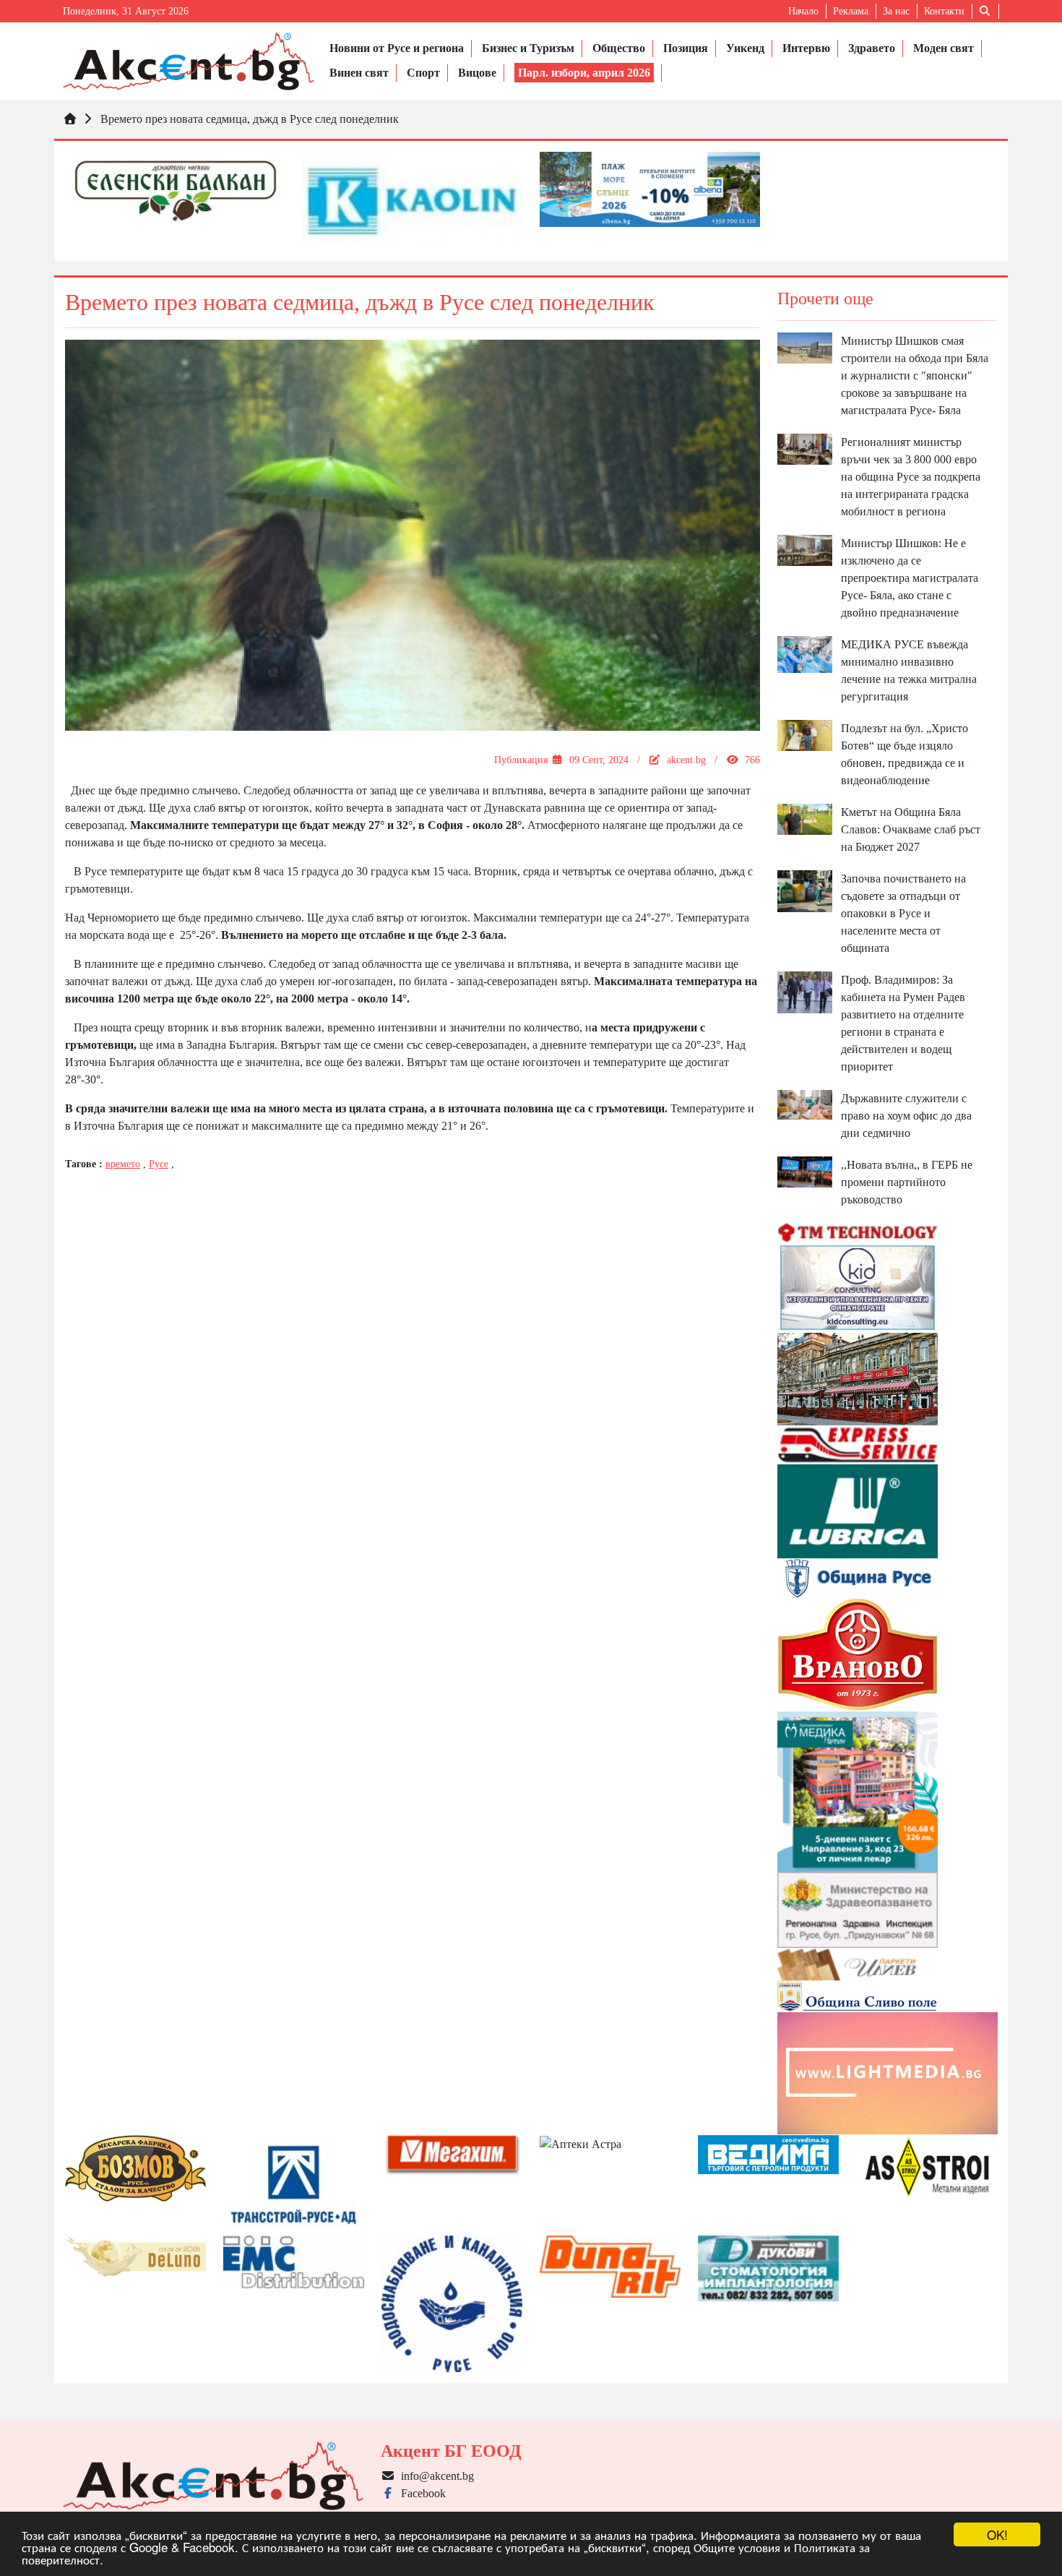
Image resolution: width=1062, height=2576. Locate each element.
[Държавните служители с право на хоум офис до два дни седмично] (805, 1103)
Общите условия (737, 2547)
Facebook (420, 2493)
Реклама (851, 11)
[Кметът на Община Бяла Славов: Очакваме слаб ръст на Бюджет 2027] (805, 819)
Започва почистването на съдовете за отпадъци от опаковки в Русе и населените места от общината (903, 913)
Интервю (806, 48)
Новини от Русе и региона (397, 48)
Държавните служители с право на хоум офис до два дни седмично (906, 1116)
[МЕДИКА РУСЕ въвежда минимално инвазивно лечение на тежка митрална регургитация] (805, 653)
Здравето (872, 48)
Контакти (944, 11)
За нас (896, 11)
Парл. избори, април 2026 (584, 73)
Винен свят (359, 73)
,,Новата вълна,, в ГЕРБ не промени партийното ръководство (907, 1182)
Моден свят (944, 48)
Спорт (423, 73)
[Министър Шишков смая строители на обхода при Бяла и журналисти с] (805, 347)
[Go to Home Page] (70, 119)
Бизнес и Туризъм (528, 48)
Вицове (477, 73)
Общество (619, 48)
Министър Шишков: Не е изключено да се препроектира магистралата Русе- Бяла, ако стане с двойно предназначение (910, 578)
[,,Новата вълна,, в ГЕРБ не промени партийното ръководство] (805, 1171)
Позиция (686, 48)
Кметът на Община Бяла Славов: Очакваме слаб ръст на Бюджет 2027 (911, 829)
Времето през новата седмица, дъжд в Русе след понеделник (250, 119)
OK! (997, 2534)
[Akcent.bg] (189, 61)
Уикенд (745, 48)
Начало (803, 11)
